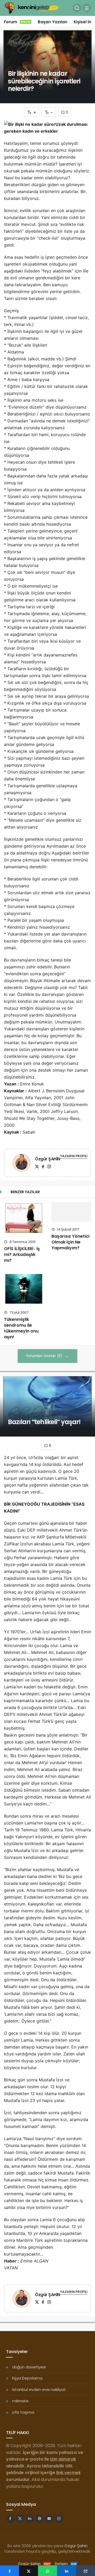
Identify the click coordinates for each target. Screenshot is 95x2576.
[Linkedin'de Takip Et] (30, 2519)
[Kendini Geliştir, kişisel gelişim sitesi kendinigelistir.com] (32, 8)
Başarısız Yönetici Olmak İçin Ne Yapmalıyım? (70, 1242)
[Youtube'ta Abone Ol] (49, 2519)
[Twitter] (37, 1167)
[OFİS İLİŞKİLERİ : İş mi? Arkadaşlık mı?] (24, 1218)
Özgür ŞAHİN (47, 1159)
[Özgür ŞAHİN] (22, 1164)
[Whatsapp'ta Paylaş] (47, 2571)
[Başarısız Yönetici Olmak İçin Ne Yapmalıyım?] (71, 1212)
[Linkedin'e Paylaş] (66, 2571)
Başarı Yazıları (53, 22)
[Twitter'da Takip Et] (20, 2519)
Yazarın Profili (74, 1156)
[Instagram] (49, 1167)
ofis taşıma (23, 2412)
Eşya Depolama (27, 2378)
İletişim (66, 2564)
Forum (17, 22)
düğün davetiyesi (29, 2367)
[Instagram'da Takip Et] (59, 2519)
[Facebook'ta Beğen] (10, 2519)
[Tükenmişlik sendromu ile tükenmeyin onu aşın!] (24, 1289)
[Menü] (87, 8)
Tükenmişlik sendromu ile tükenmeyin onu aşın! (21, 1328)
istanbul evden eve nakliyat (39, 2389)
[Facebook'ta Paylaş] (9, 2571)
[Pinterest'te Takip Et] (40, 2519)
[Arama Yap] (77, 8)
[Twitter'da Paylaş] (28, 2571)
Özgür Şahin (76, 2546)
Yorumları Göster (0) (45, 1356)
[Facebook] (43, 1167)
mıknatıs (20, 2401)
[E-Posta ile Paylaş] (85, 2571)
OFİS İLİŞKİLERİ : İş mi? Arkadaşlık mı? (22, 1255)
